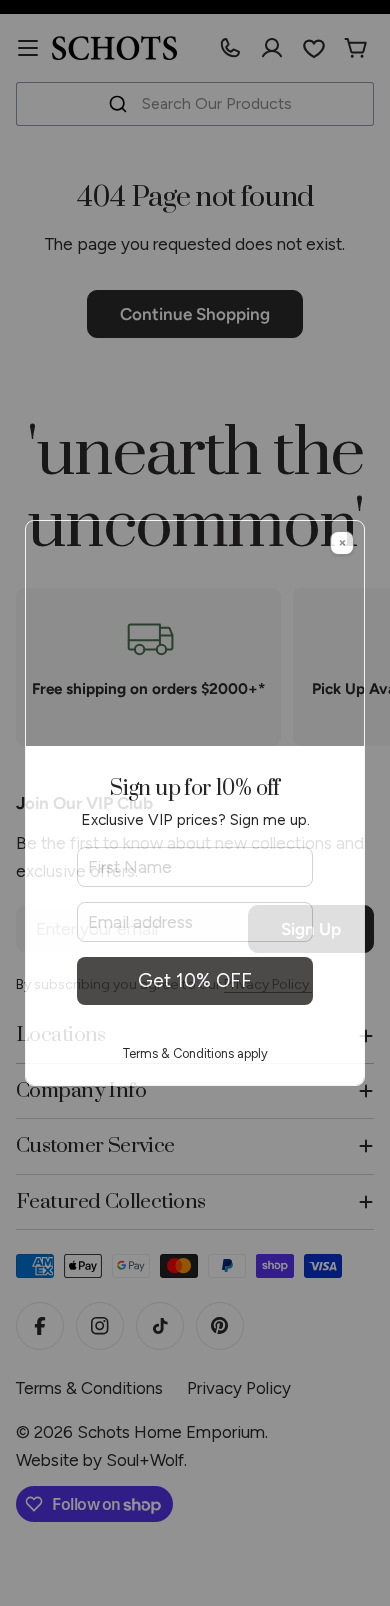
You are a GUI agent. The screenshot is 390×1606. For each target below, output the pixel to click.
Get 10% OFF (195, 980)
